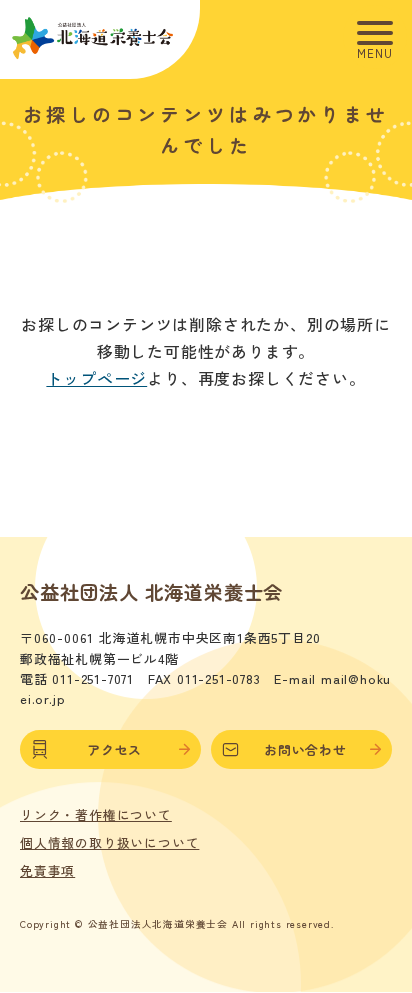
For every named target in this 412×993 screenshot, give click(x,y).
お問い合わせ (305, 749)
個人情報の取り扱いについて (109, 843)
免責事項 (47, 871)
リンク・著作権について (96, 815)
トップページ (96, 378)
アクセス (114, 749)
